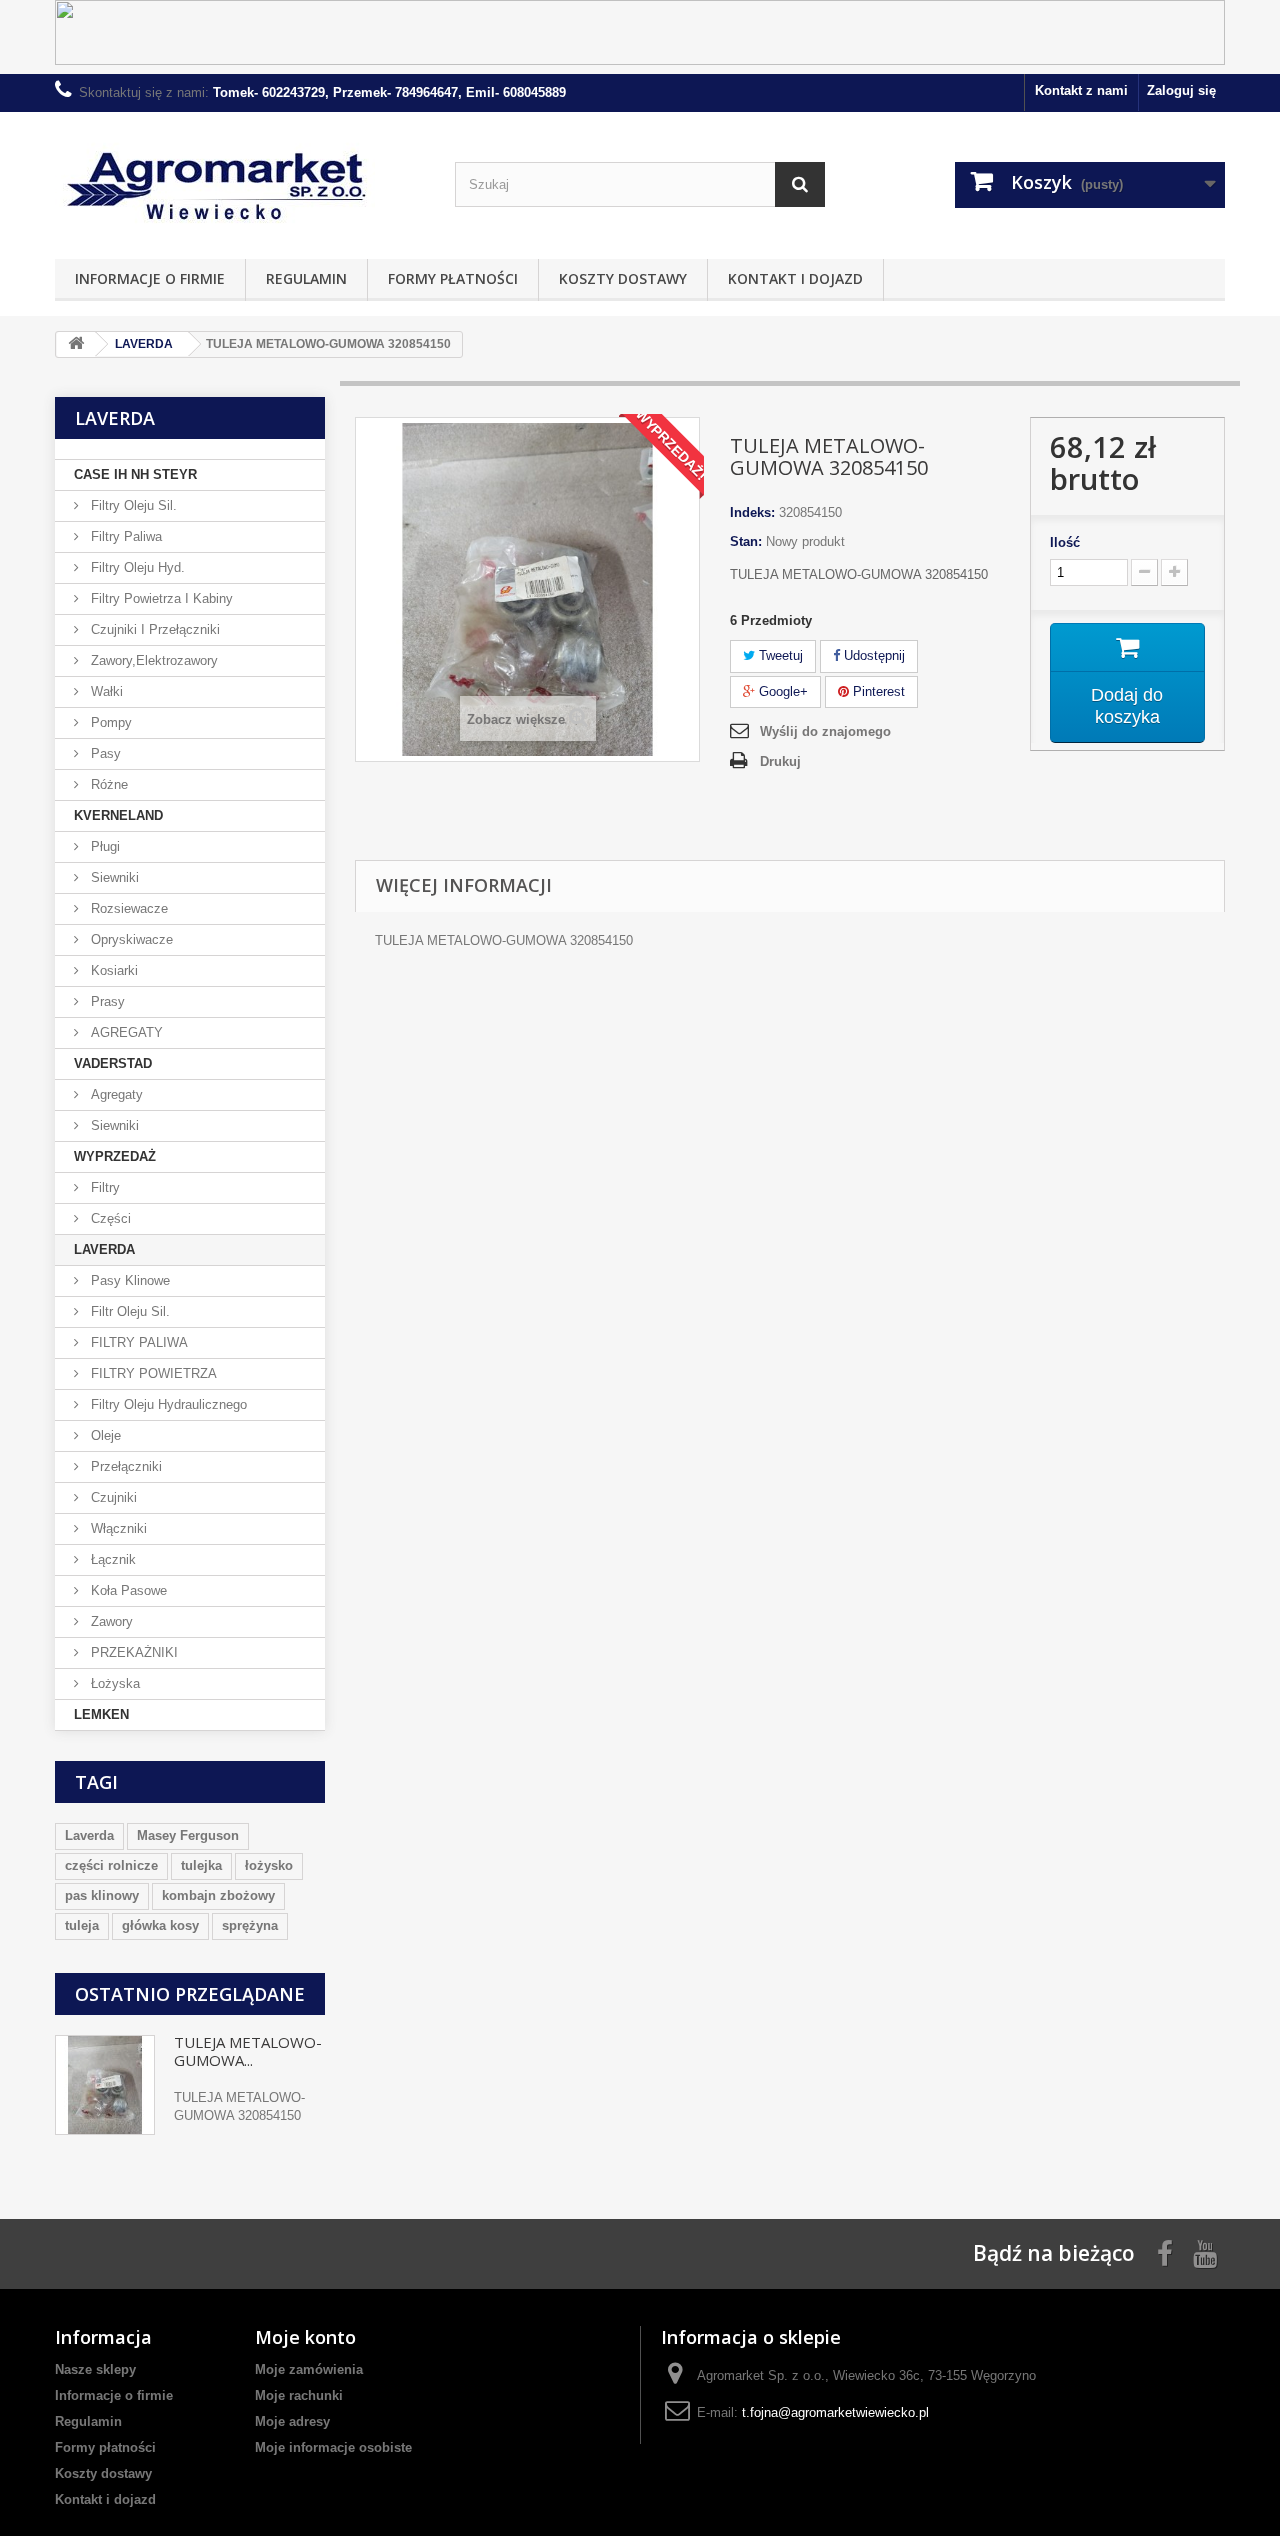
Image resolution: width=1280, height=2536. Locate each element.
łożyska (113, 1683)
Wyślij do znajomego (825, 731)
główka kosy (160, 1925)
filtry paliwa (124, 536)
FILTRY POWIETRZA (152, 1373)
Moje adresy (292, 2421)
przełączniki (124, 1466)
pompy (109, 722)
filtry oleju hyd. (136, 567)
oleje (104, 1435)
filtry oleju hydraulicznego (167, 1404)
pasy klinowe (128, 1280)
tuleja (82, 1925)
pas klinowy (102, 1895)
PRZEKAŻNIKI (132, 1652)
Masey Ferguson (188, 1835)
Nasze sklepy (95, 2369)
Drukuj (780, 761)
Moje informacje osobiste (333, 2447)
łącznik (111, 1559)
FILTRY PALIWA (137, 1342)
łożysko (269, 1865)
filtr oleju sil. (128, 1311)
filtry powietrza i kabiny (160, 598)
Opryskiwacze (130, 939)
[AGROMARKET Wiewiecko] (240, 180)
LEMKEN (101, 1714)
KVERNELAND (118, 815)
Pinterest (877, 691)
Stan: (746, 541)
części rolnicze (111, 1865)
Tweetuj (779, 655)
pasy (104, 753)
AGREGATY (125, 1032)
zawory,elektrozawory (152, 660)
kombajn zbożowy (218, 1895)
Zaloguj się (1181, 90)
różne (107, 784)
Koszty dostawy (623, 278)
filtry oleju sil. (132, 505)
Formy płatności (453, 278)
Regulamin (306, 278)
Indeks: (752, 512)
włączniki (117, 1528)
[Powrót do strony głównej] (76, 344)
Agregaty (115, 1094)
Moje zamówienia (309, 2369)
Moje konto (305, 2337)
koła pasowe (127, 1590)
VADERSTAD (113, 1063)
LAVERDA (104, 1249)
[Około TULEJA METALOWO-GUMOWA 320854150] (105, 2085)
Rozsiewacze (127, 908)
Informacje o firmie (150, 278)
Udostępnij (872, 655)
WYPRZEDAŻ (115, 1156)
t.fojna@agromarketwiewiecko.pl (835, 2412)
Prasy (106, 1001)
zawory (110, 1621)
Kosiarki (112, 970)
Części (109, 1218)
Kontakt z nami (1081, 90)
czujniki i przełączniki (153, 629)
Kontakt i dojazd (795, 278)
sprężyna (250, 1925)
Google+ (781, 691)
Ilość (1065, 542)
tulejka (201, 1865)
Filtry (103, 1187)
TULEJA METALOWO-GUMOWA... (248, 2051)
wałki (105, 691)
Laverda (89, 1835)
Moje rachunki (299, 2395)
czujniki (112, 1497)
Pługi (103, 846)
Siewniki (113, 877)
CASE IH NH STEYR (135, 474)
